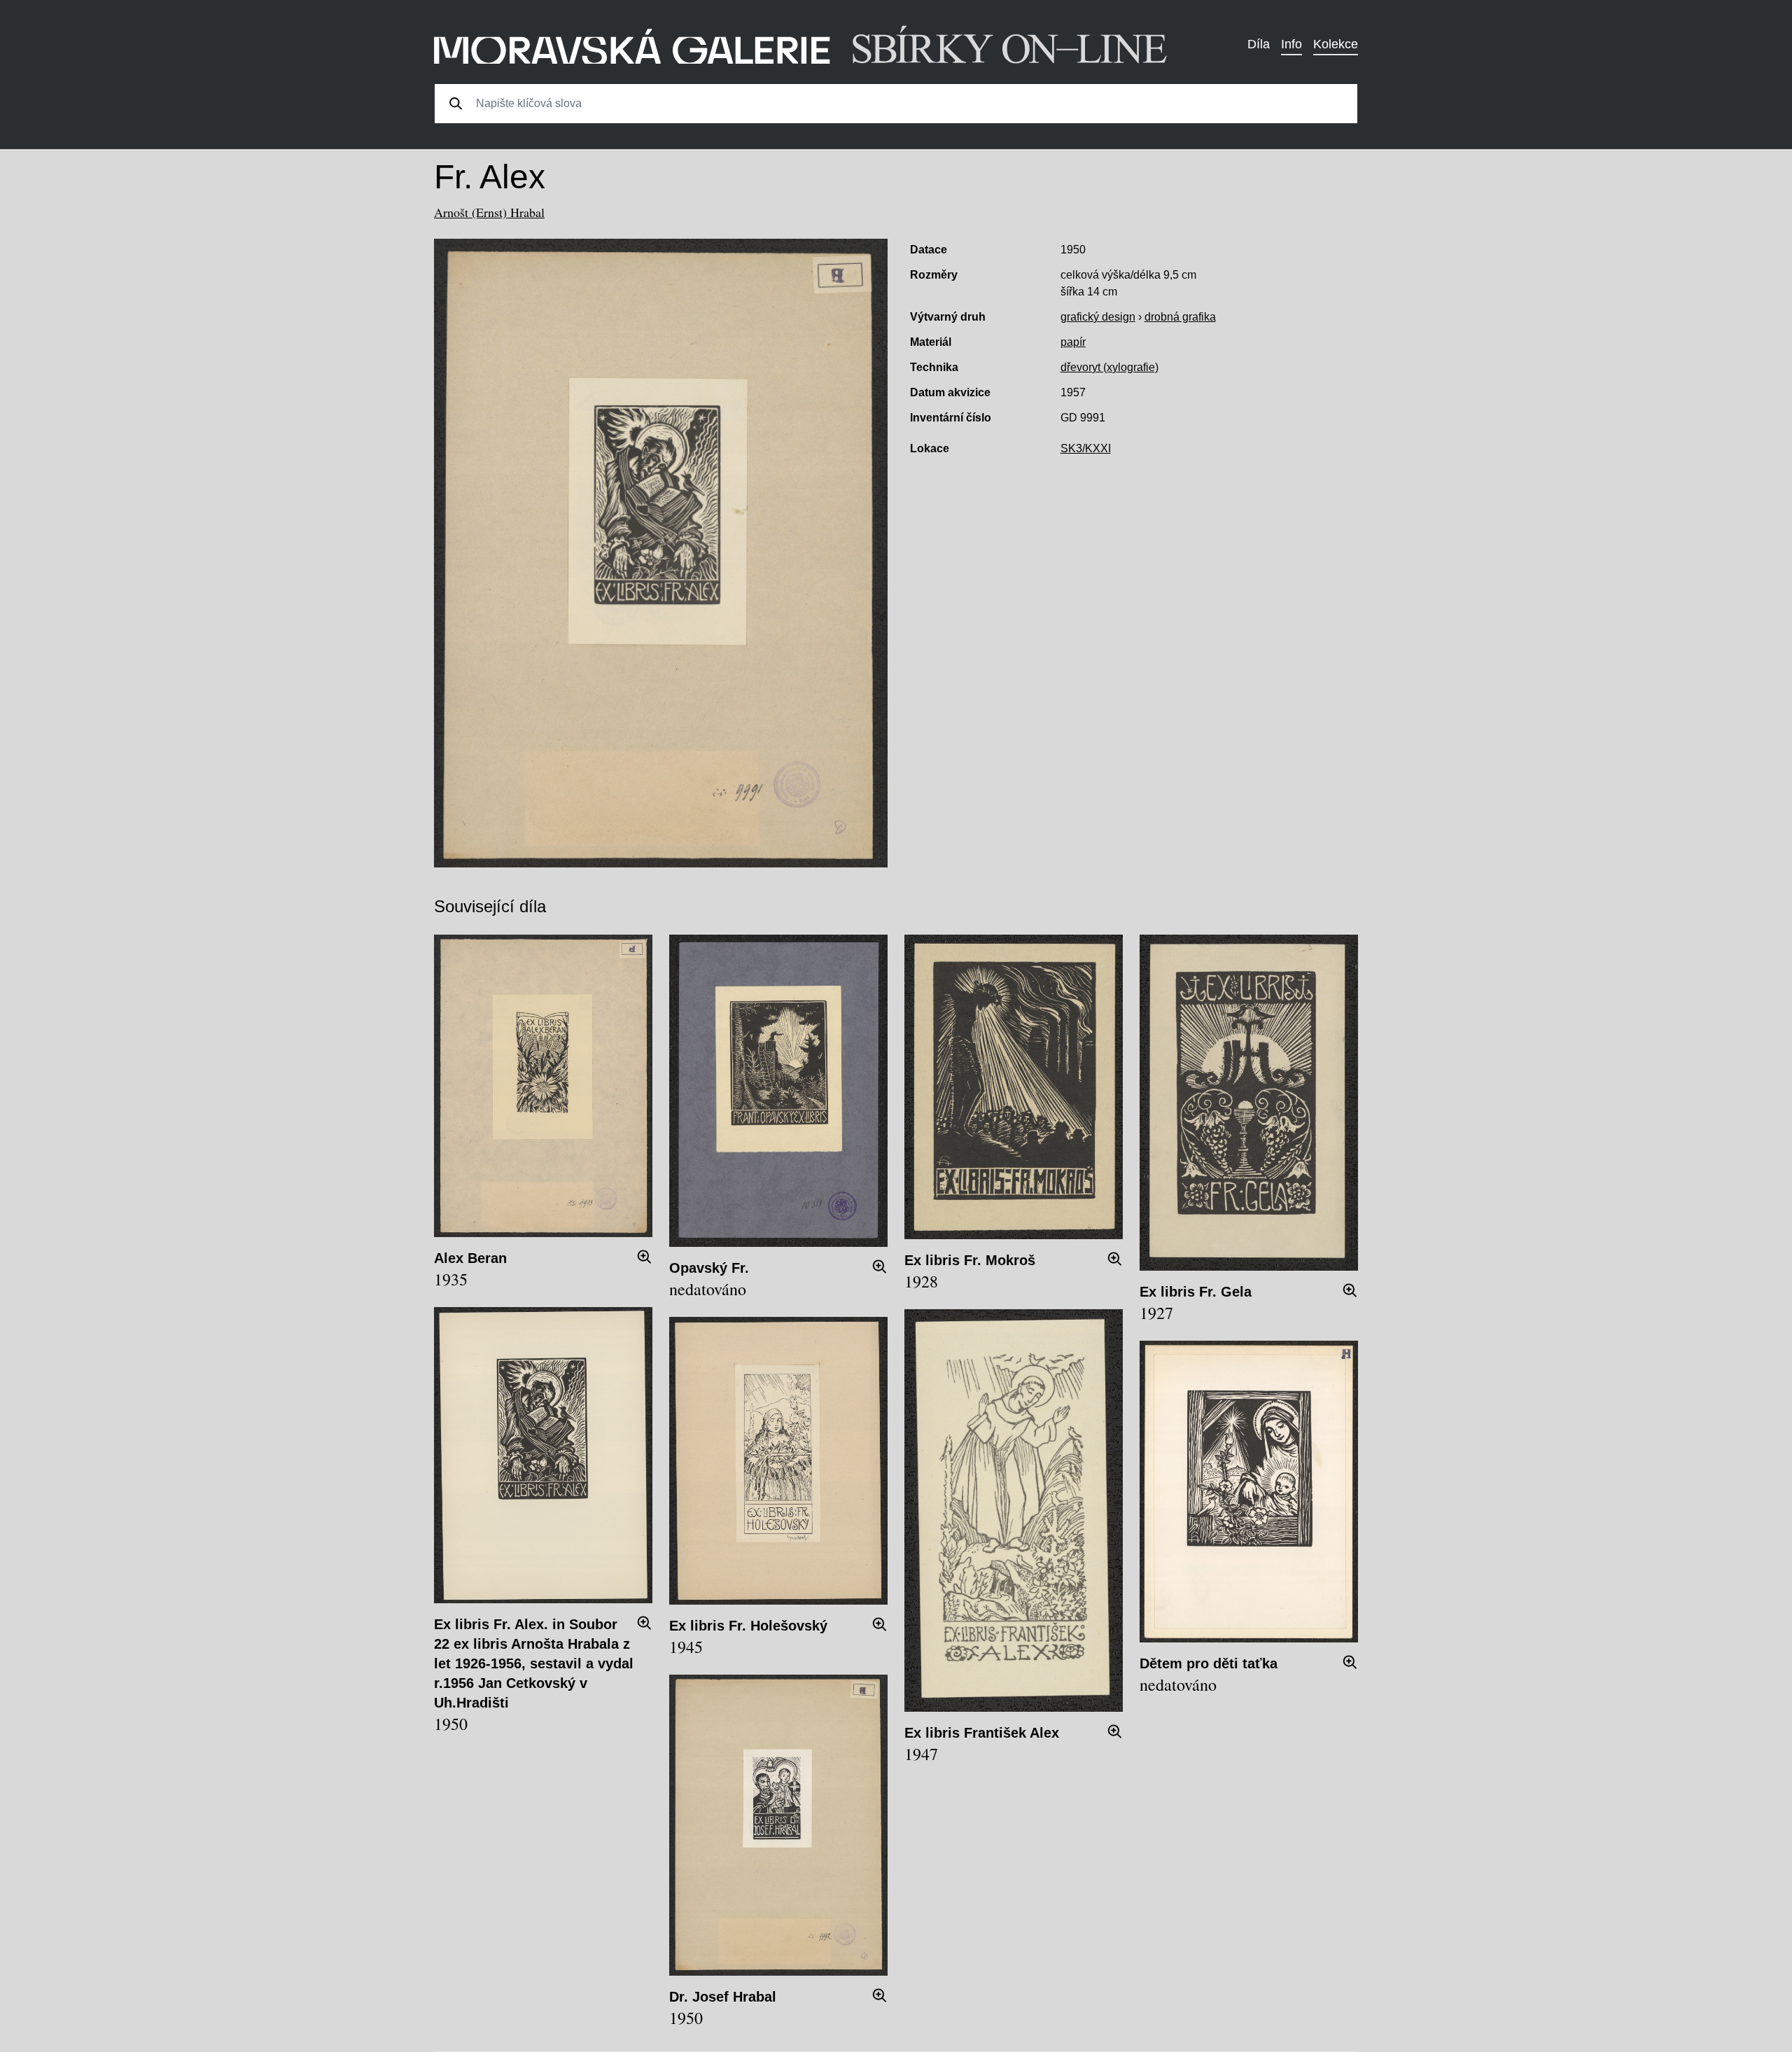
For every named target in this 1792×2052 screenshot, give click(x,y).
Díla (1259, 44)
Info (1291, 44)
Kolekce (1336, 44)
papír (1073, 342)
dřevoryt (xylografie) (1109, 367)
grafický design (1098, 317)
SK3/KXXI (1086, 448)
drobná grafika (1180, 317)
